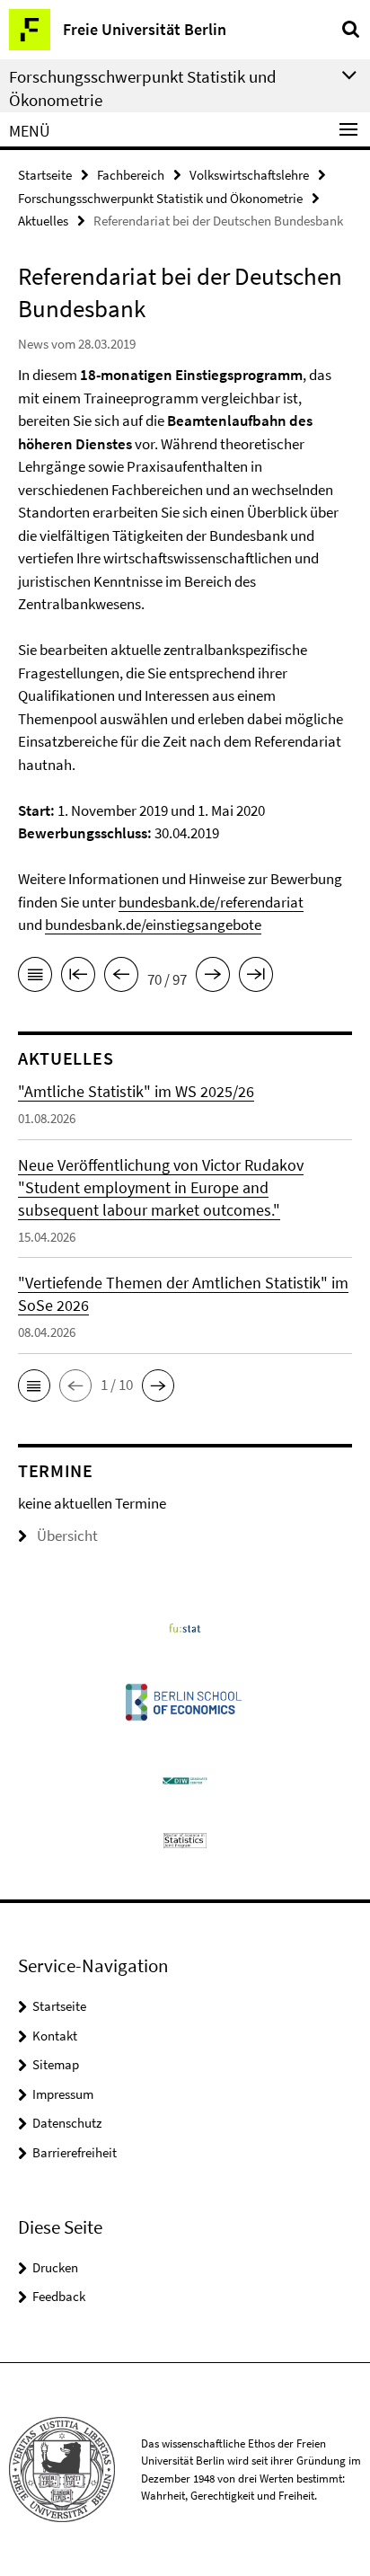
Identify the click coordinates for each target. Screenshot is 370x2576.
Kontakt (55, 2036)
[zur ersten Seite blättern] (78, 978)
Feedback (59, 2296)
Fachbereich (131, 175)
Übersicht (67, 1536)
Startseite (45, 175)
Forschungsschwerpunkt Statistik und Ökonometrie (160, 198)
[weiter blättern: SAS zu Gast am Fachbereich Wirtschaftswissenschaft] (213, 978)
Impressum (63, 2094)
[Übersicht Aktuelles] (35, 978)
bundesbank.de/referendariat (211, 902)
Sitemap (56, 2064)
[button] (34, 1385)
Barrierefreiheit (75, 2152)
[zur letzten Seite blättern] (256, 978)
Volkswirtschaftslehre (249, 175)
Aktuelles (43, 221)
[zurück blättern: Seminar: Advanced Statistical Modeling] (121, 978)
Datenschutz (67, 2123)
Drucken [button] (55, 2267)
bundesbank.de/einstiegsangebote (153, 925)
